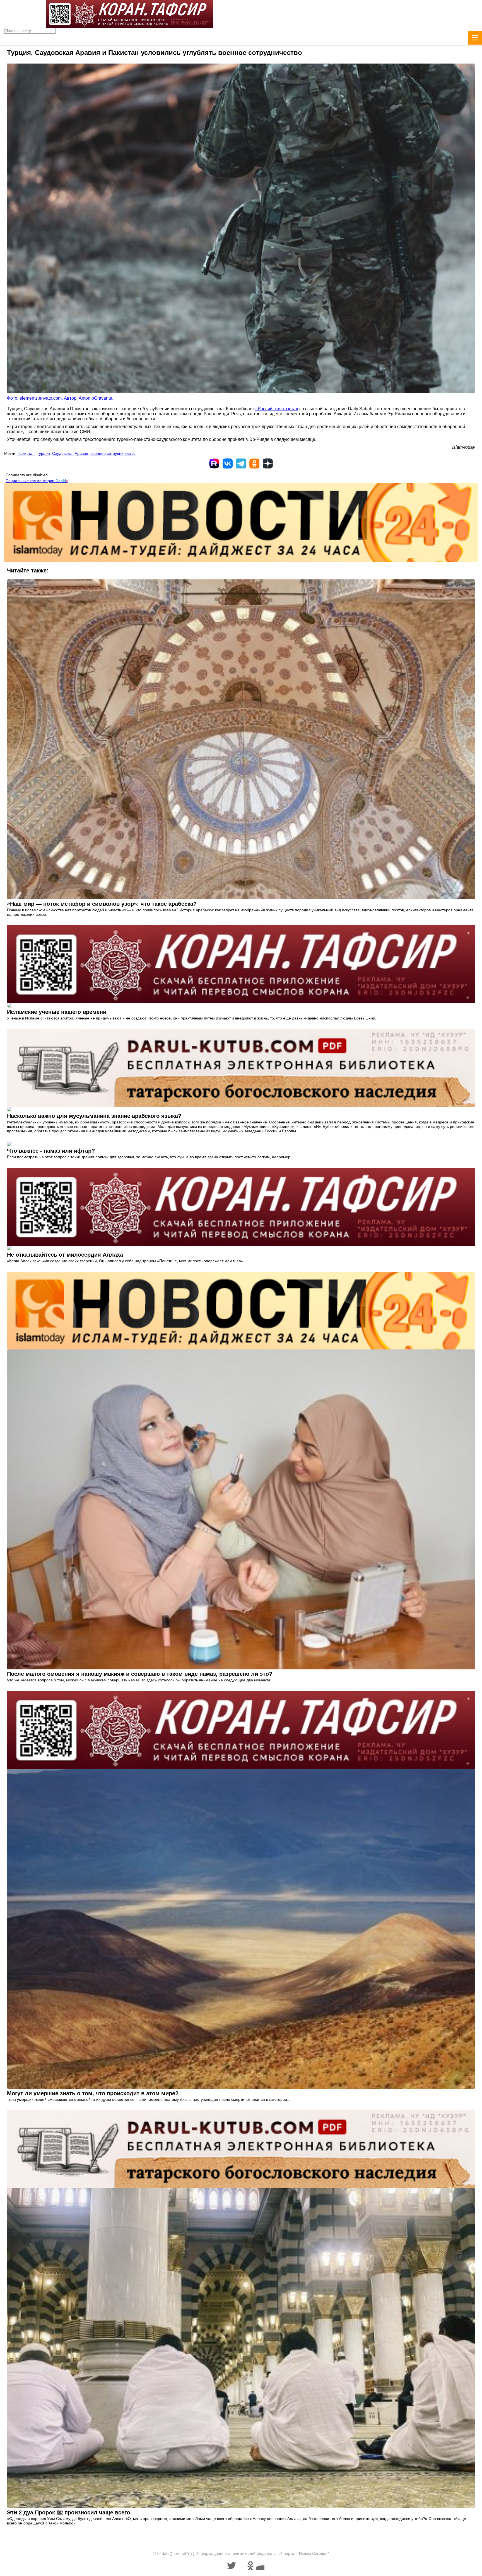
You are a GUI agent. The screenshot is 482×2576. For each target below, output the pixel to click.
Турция (43, 453)
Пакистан (26, 453)
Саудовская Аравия (70, 453)
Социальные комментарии (37, 481)
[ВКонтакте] (228, 463)
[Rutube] (214, 463)
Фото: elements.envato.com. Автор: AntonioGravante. (60, 398)
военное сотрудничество (113, 453)
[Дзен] (268, 463)
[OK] (254, 463)
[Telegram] (241, 463)
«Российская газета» (277, 409)
